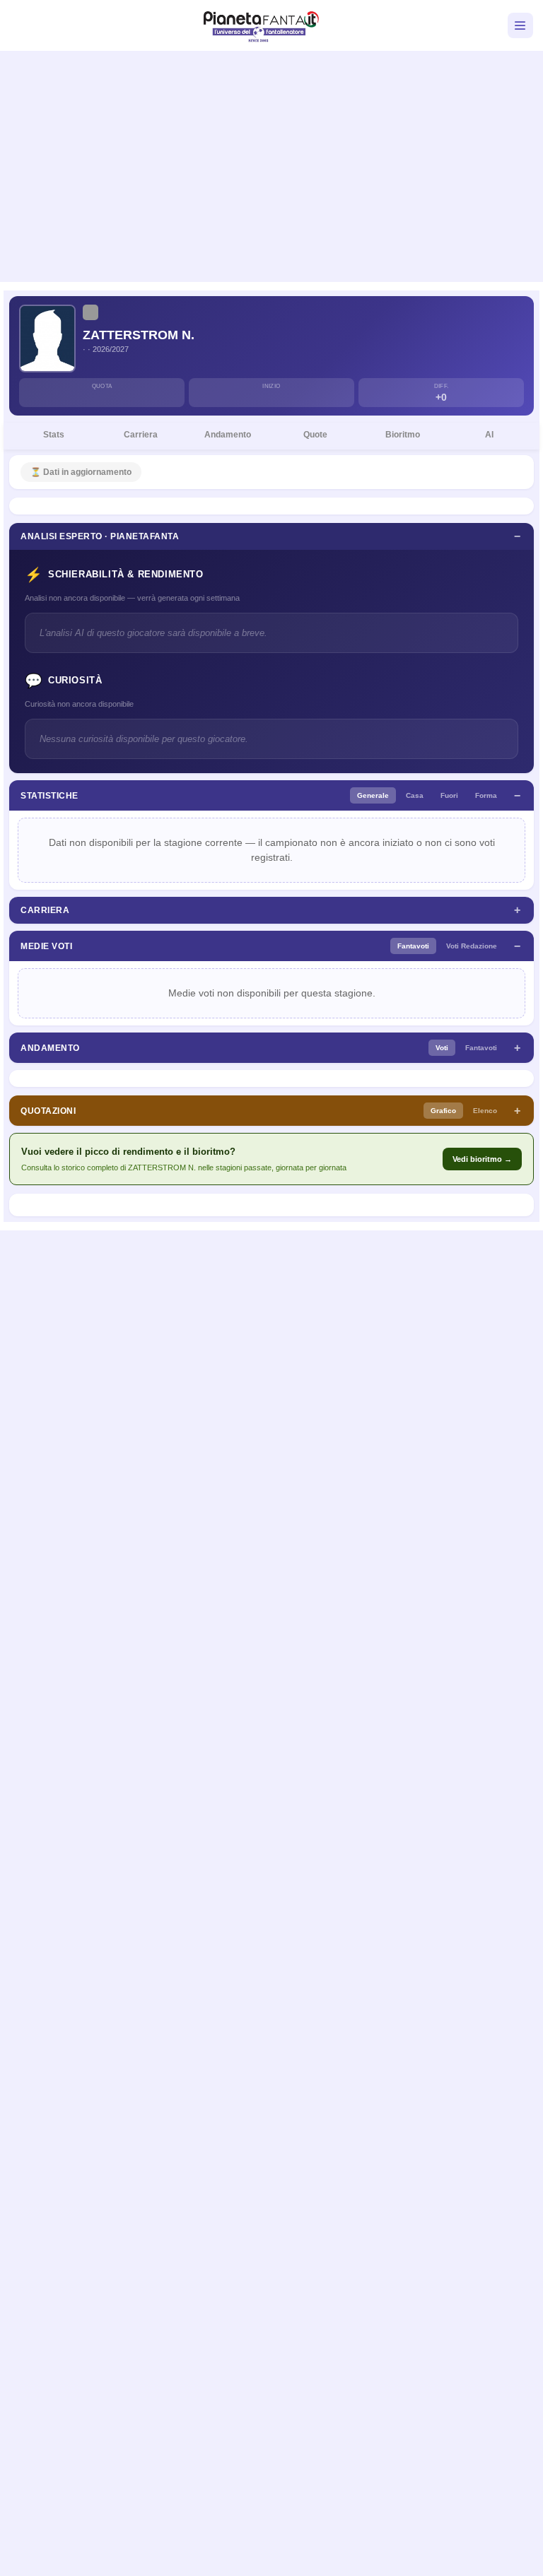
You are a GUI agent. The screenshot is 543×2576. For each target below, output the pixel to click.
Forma (486, 795)
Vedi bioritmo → (482, 1159)
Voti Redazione (472, 946)
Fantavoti (413, 946)
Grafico (443, 1111)
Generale (373, 795)
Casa (415, 795)
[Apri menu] (520, 25)
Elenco (485, 1111)
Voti (442, 1048)
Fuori (449, 795)
